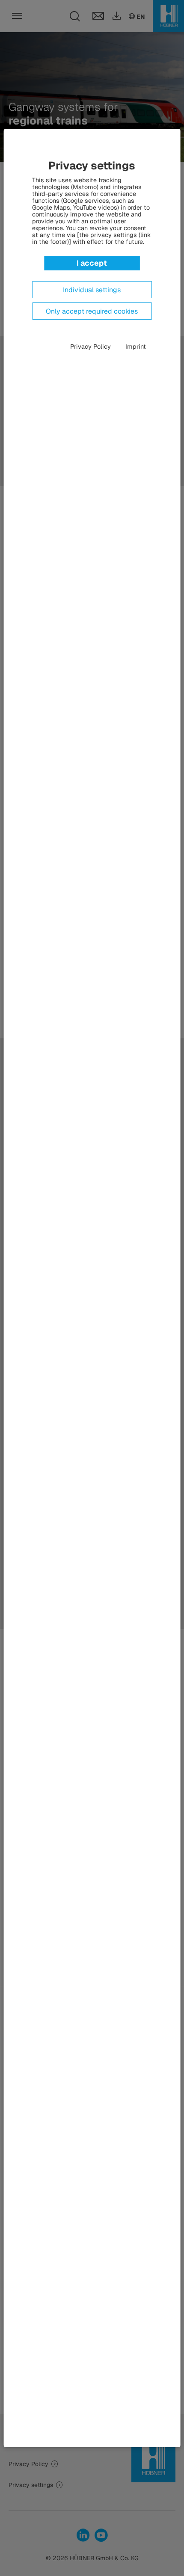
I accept (92, 263)
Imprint (136, 347)
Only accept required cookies (92, 311)
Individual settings (92, 290)
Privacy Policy (91, 347)
